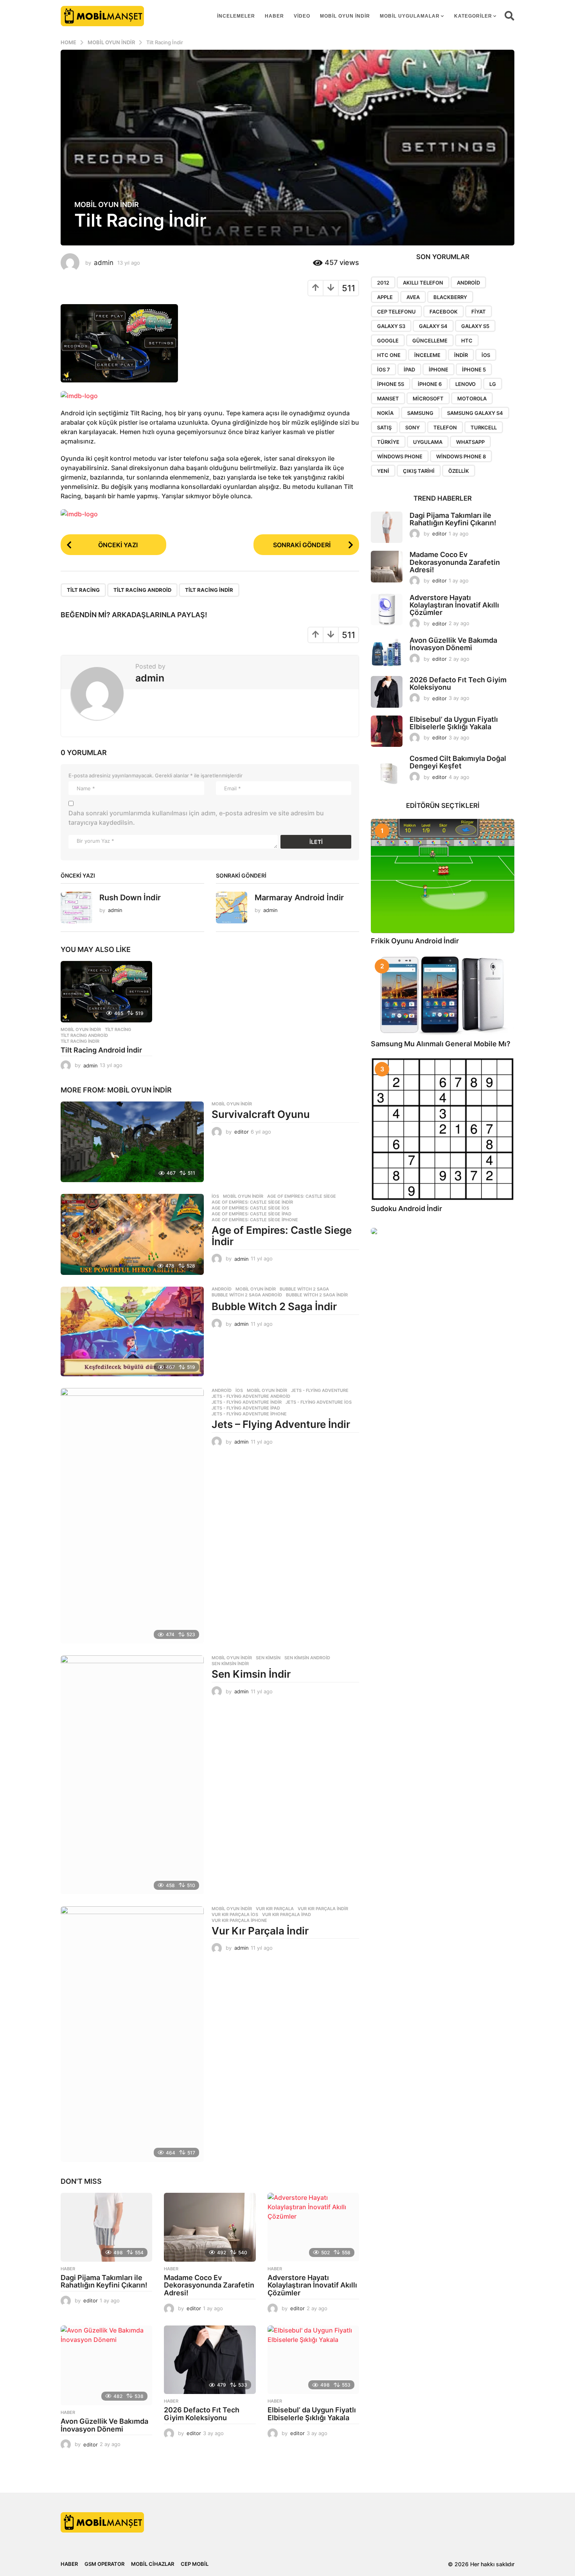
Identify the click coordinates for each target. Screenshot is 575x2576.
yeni (383, 471)
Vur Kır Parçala (275, 1909)
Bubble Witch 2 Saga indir (317, 1295)
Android (222, 1289)
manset (388, 398)
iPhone (438, 370)
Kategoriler (473, 16)
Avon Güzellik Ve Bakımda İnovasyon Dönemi (104, 2425)
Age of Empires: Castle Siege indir (252, 1202)
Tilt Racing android (142, 590)
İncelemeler (236, 16)
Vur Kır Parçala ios (235, 1914)
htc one (389, 355)
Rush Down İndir (130, 898)
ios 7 (384, 370)
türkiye (388, 442)
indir (461, 355)
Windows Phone (400, 456)
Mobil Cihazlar (153, 2564)
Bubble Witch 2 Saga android (247, 1295)
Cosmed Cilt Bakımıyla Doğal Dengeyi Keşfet (458, 762)
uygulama (428, 442)
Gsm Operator (104, 2564)
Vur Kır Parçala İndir (260, 1931)
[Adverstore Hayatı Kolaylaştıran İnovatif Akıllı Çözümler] (313, 2227)
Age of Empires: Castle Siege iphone (255, 1220)
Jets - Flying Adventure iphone (249, 1414)
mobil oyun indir (345, 16)
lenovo (465, 384)
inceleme (427, 355)
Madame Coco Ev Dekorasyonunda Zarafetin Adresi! (209, 2285)
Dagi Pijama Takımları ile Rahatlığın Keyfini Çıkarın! (104, 2281)
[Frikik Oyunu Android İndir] (443, 876)
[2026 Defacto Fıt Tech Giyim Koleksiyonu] (210, 2360)
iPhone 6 (430, 384)
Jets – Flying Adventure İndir (281, 1424)
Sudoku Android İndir (406, 1209)
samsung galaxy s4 (475, 413)
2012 (383, 283)
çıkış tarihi (419, 471)
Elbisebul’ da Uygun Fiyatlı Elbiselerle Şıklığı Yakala (312, 2414)
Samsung (420, 413)
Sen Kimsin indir (230, 1664)
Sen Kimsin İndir (251, 1674)
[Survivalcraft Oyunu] (132, 1142)
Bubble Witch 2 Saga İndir (274, 1306)
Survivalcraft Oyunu (261, 1114)
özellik (459, 471)
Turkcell (484, 427)
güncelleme (430, 341)
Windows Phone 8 (461, 456)
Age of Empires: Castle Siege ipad (252, 1214)
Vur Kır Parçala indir (323, 1909)
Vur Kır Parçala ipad (287, 1914)
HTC (467, 341)
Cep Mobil (195, 2564)
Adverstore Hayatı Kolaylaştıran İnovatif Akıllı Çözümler (312, 2285)
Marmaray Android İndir (299, 898)
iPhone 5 (474, 370)
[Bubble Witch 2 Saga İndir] (132, 1331)
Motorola (472, 398)
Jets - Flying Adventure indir (247, 1402)
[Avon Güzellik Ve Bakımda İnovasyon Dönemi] (106, 2365)
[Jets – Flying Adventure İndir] (132, 1516)
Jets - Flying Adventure (320, 1390)
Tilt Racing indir (209, 590)
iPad (409, 370)
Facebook (444, 312)
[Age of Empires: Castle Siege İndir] (132, 1234)
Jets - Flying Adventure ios (319, 1402)
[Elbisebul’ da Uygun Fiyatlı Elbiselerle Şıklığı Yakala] (313, 2360)
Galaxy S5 (475, 326)
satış (384, 427)
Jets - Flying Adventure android (251, 1396)
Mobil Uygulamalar (410, 16)
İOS (215, 1196)
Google (388, 341)
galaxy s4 (433, 326)
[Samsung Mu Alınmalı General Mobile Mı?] (443, 995)
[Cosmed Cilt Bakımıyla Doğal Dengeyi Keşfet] (387, 771)
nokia (385, 413)
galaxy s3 (391, 326)
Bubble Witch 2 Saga (304, 1289)
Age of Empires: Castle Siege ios (250, 1208)
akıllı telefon (423, 283)
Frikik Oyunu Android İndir (415, 941)
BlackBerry (450, 297)
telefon (445, 427)
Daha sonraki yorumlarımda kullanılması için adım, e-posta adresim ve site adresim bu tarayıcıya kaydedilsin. (196, 818)
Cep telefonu (396, 312)
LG (493, 384)
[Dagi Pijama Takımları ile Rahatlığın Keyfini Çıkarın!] (106, 2227)
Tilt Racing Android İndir (101, 1050)
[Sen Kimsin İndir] (132, 1775)
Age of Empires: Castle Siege (302, 1196)
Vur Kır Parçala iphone (239, 1920)
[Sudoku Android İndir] (443, 1129)
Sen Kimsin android (307, 1658)
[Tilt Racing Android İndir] (106, 991)
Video (302, 16)
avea (413, 297)
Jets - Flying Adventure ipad (246, 1408)
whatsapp (470, 442)
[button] (509, 16)
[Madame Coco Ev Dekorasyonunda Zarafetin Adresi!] (210, 2227)
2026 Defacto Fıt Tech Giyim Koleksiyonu (202, 2414)
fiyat (479, 312)
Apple (385, 297)
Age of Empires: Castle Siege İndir (282, 1236)
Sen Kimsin (268, 1658)
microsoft (428, 398)
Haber (274, 16)
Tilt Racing (83, 590)
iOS (486, 355)
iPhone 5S (391, 384)
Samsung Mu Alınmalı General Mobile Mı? (441, 1044)
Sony (412, 427)
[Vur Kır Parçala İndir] (132, 2034)
